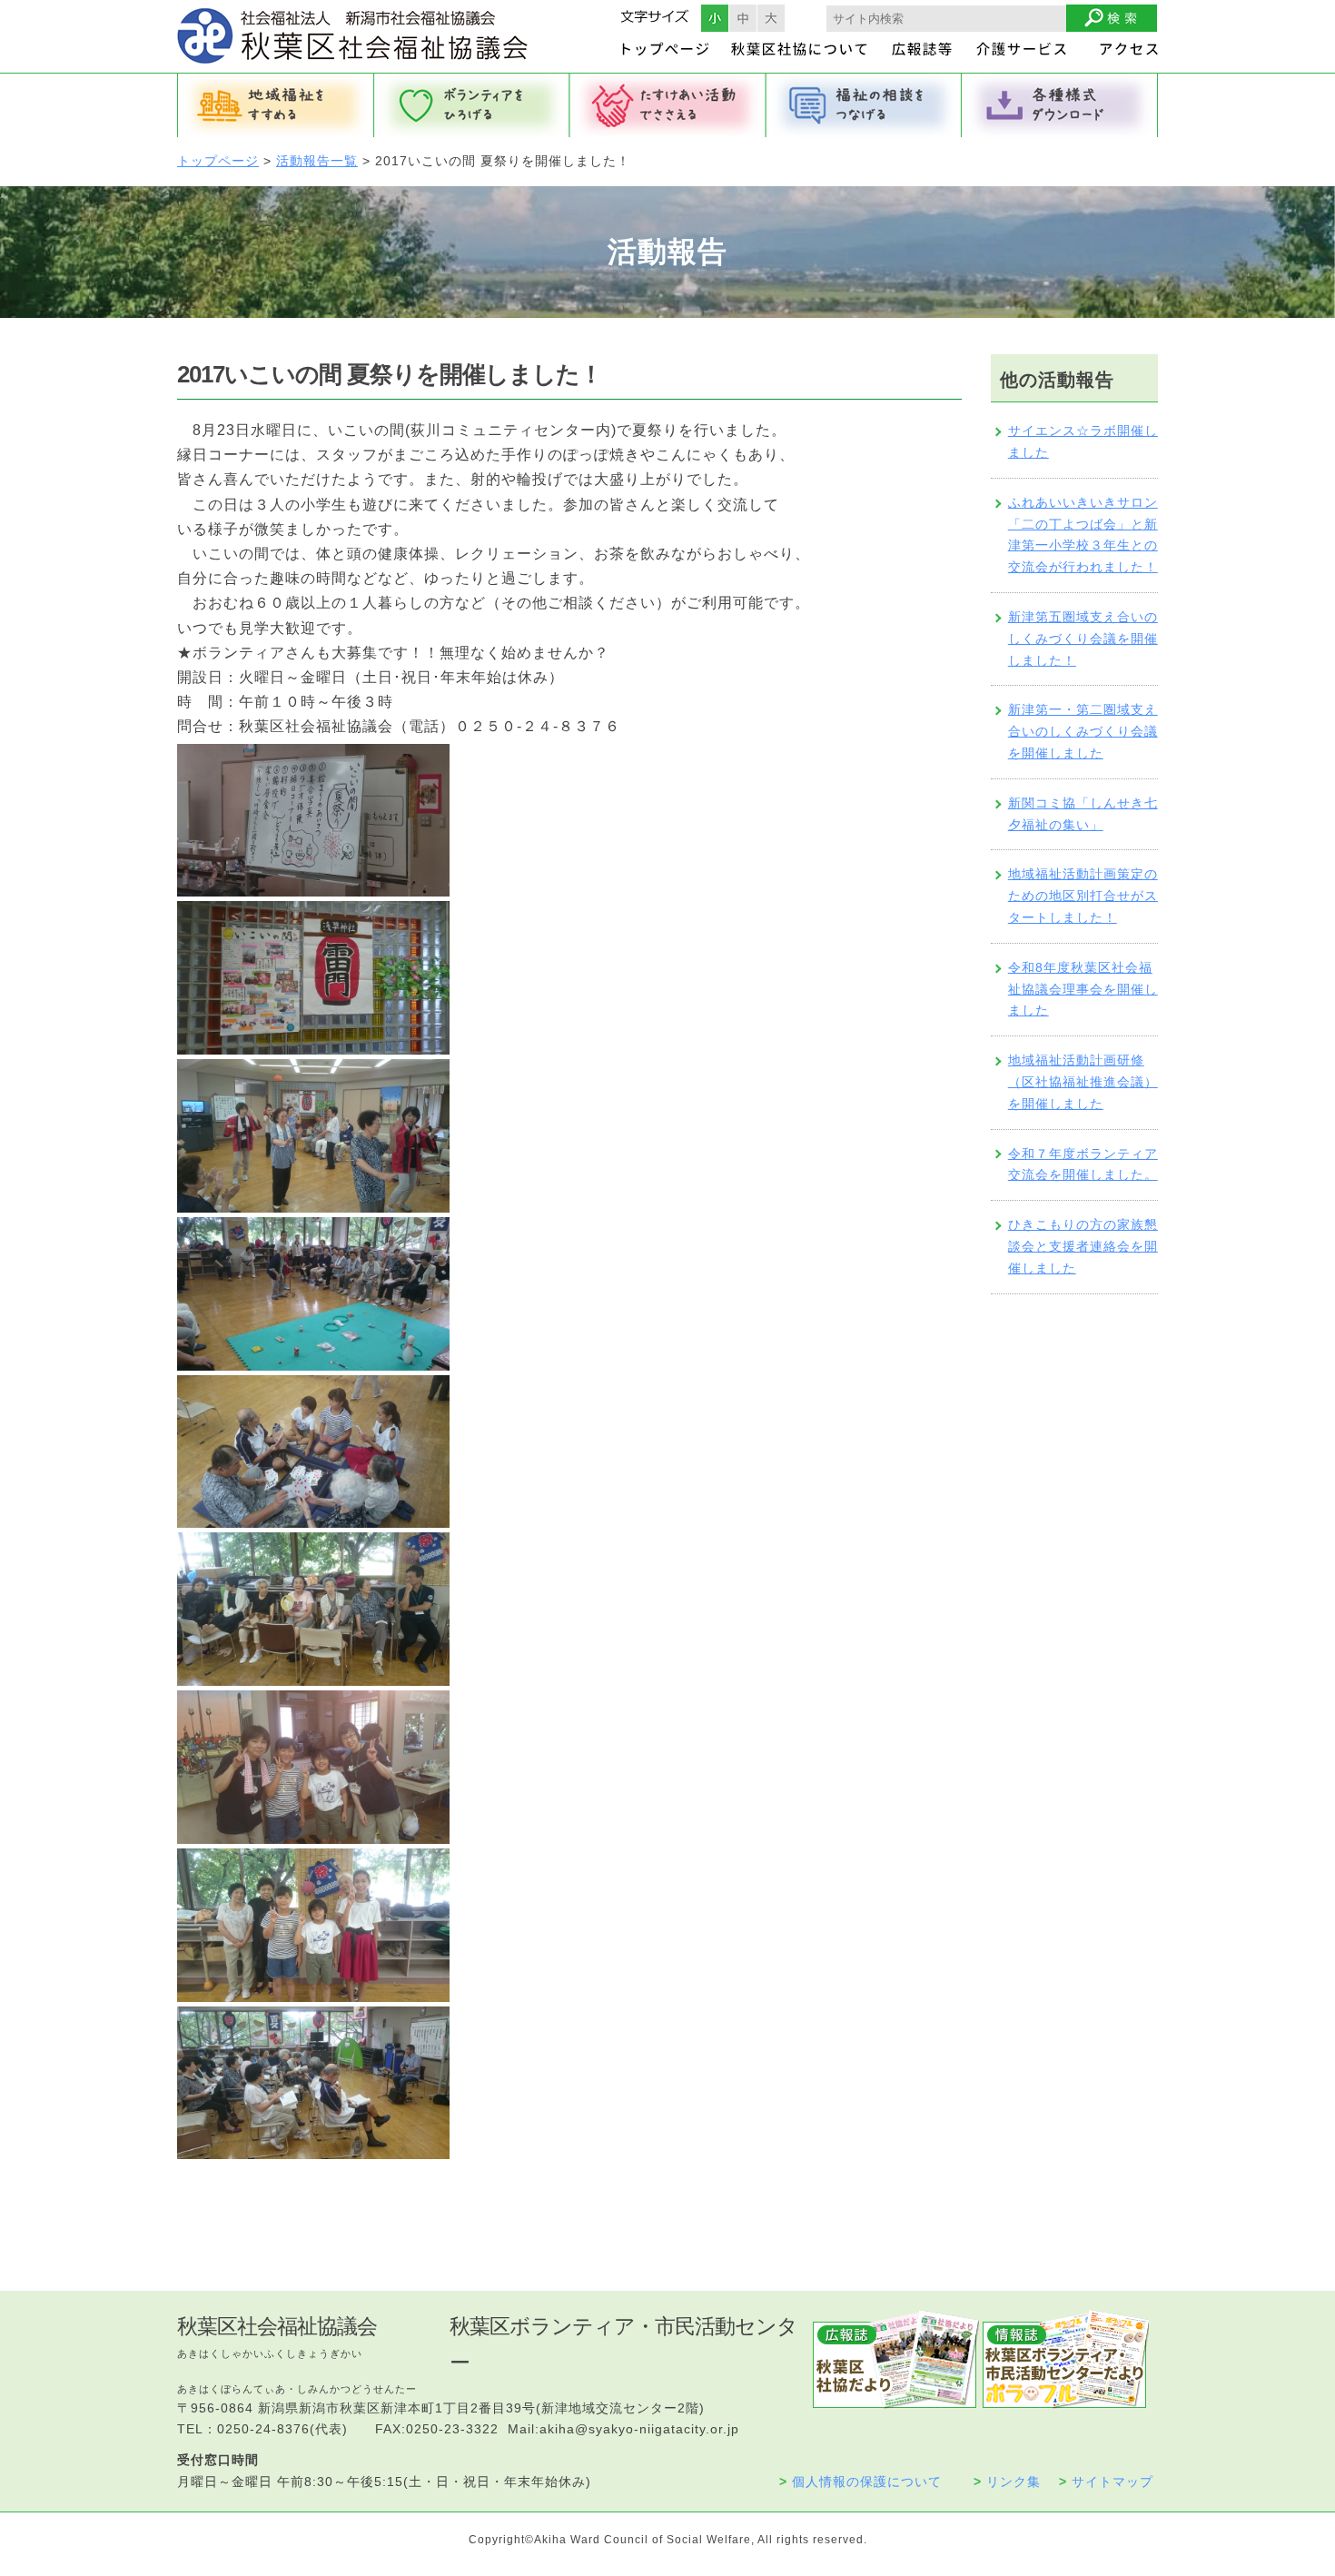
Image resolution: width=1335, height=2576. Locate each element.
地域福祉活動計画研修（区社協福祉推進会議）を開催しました (1083, 1082)
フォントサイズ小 (715, 18)
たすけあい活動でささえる (667, 105)
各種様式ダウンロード (1060, 105)
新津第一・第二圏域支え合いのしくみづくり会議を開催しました (1083, 731)
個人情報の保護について (860, 2482)
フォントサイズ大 (771, 18)
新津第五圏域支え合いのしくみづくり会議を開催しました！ (1083, 639)
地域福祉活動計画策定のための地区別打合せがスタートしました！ (1083, 896)
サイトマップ (1106, 2482)
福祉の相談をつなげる (864, 105)
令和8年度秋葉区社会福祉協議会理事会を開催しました (1083, 989)
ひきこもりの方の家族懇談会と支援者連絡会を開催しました (1083, 1246)
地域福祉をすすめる (275, 105)
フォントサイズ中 (743, 18)
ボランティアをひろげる (471, 105)
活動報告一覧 (317, 161)
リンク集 (1007, 2482)
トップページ (218, 161)
